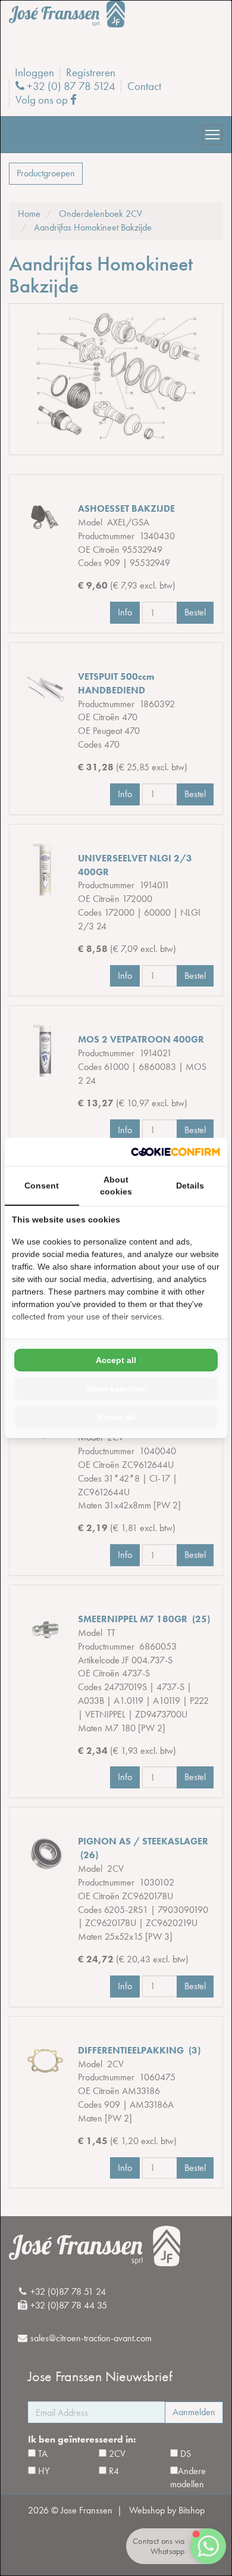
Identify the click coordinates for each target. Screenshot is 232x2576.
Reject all (116, 1417)
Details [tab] (190, 1186)
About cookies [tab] (116, 1186)
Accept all (116, 1360)
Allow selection (116, 1389)
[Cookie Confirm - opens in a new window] (175, 1152)
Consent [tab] (42, 1186)
